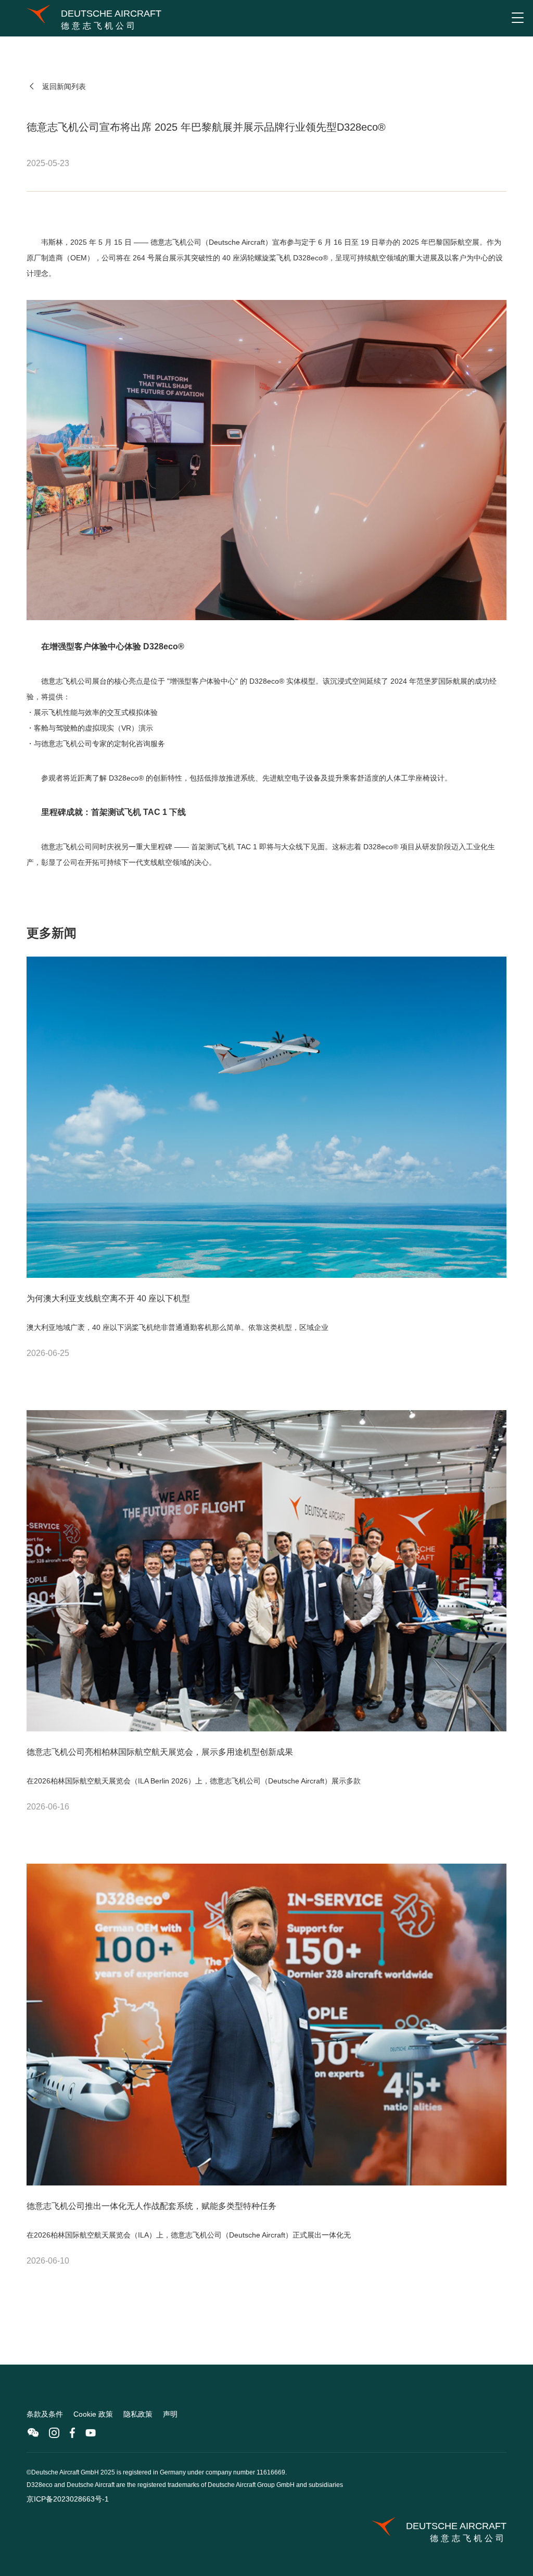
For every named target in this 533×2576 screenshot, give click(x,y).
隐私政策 (138, 2414)
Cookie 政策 (93, 2414)
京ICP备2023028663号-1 (68, 2499)
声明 (170, 2414)
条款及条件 (45, 2414)
